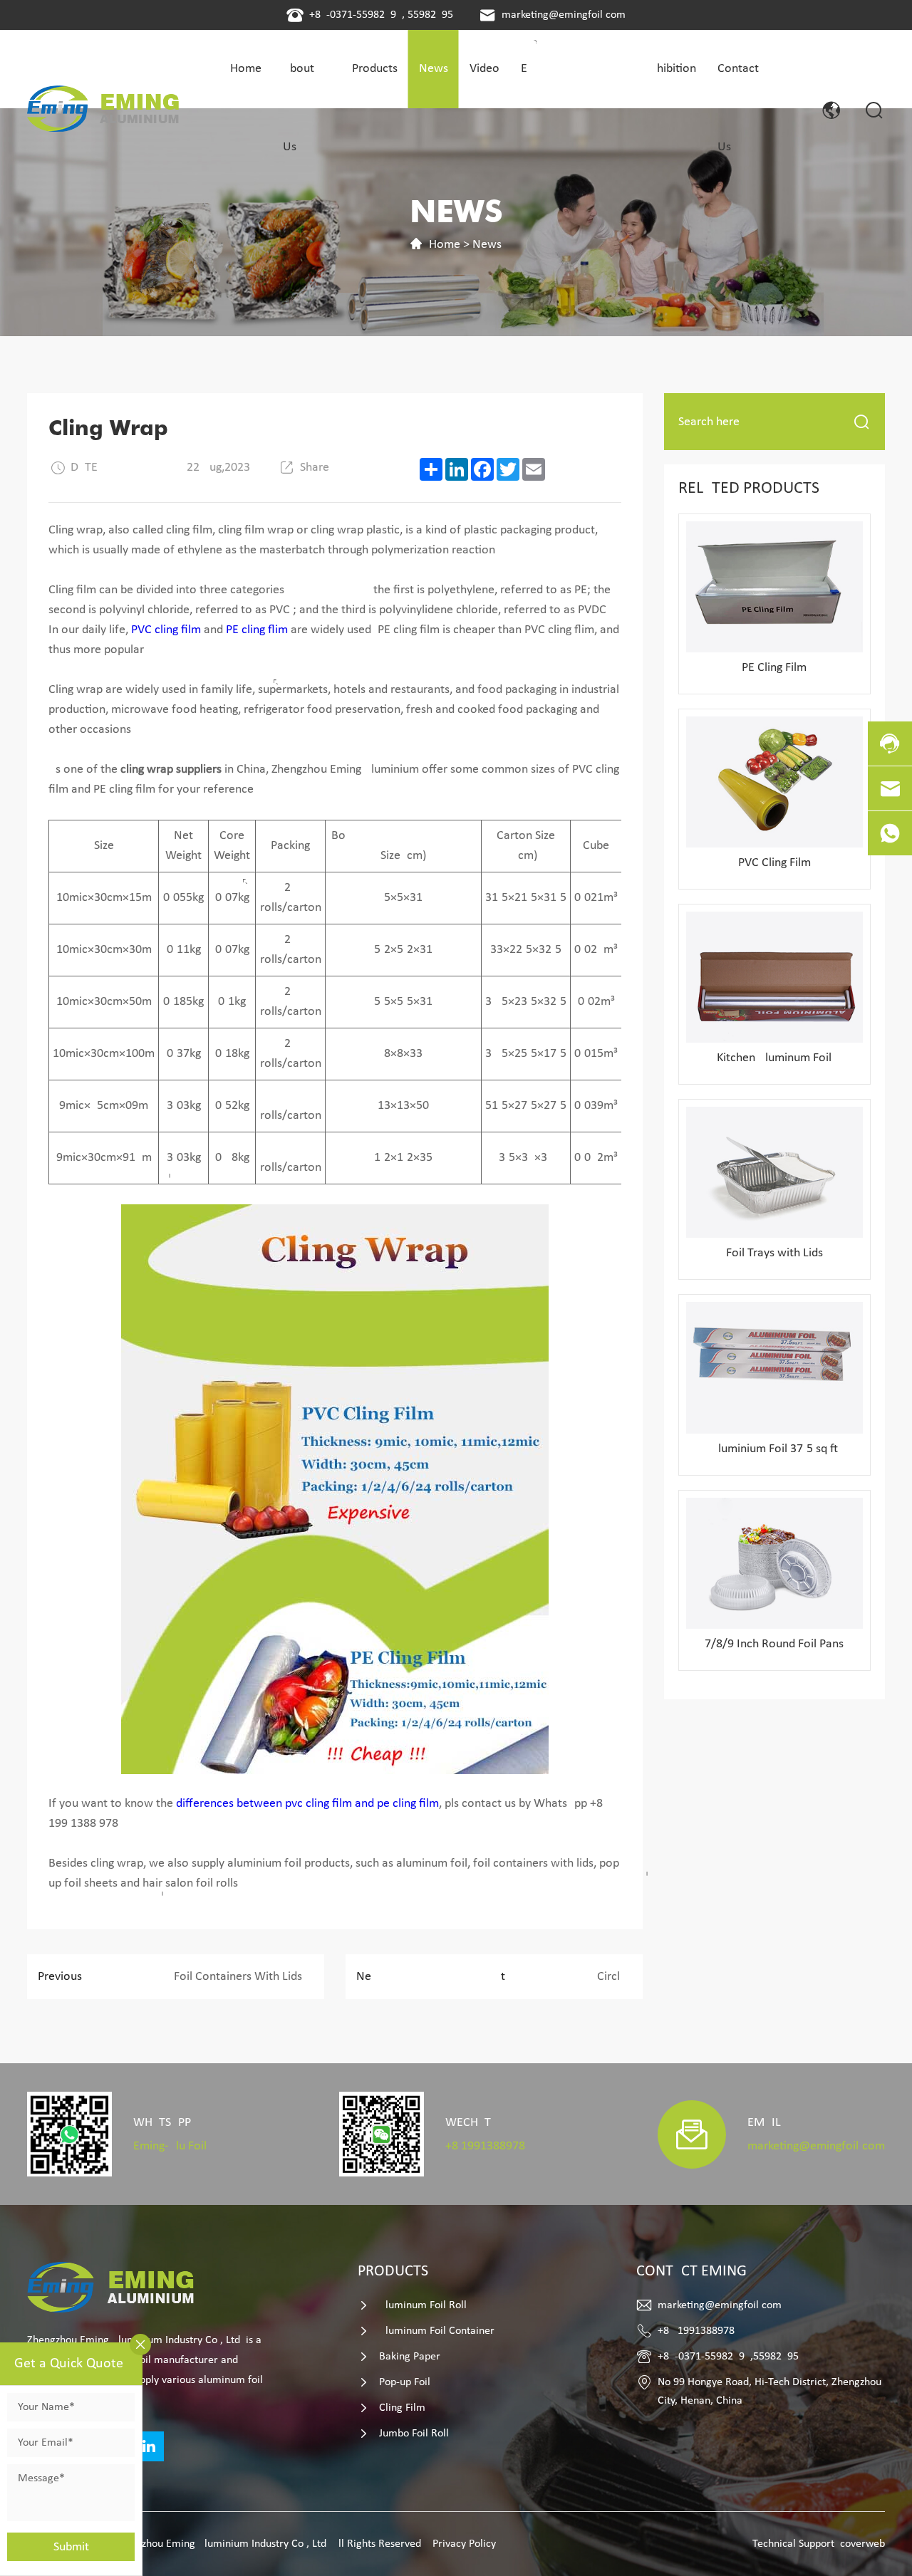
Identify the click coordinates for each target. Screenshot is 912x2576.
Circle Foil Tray (499, 1977)
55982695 (430, 15)
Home (445, 245)
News (487, 245)
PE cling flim (257, 630)
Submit (71, 2547)
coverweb (862, 2544)
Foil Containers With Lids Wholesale (181, 1977)
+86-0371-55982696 (356, 15)
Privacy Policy (464, 2544)
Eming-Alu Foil (170, 2146)
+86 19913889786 (485, 2146)
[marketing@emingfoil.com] (890, 788)
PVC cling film (166, 630)
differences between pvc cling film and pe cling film (307, 1804)
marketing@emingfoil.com (564, 15)
